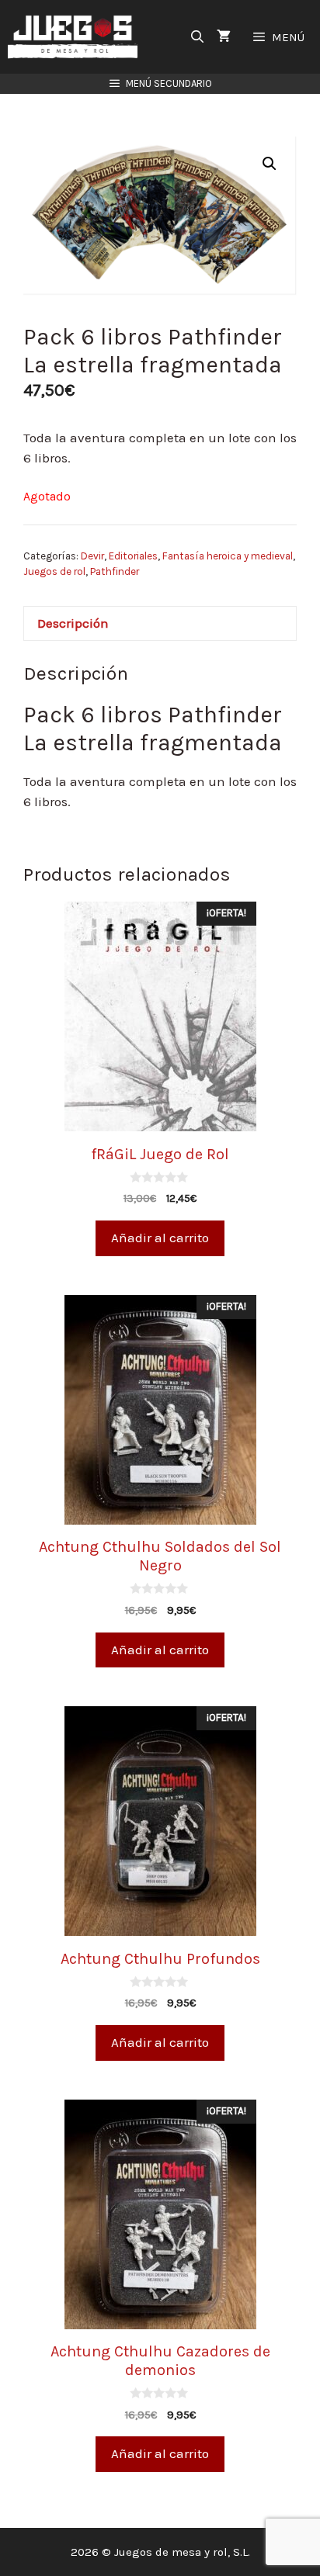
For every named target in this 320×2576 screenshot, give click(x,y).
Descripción (73, 623)
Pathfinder (115, 571)
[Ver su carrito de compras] (224, 37)
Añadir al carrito (160, 1238)
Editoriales (133, 556)
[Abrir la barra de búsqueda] (198, 37)
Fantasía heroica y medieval (228, 556)
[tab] (160, 623)
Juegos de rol (54, 571)
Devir (92, 556)
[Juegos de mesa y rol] (77, 37)
